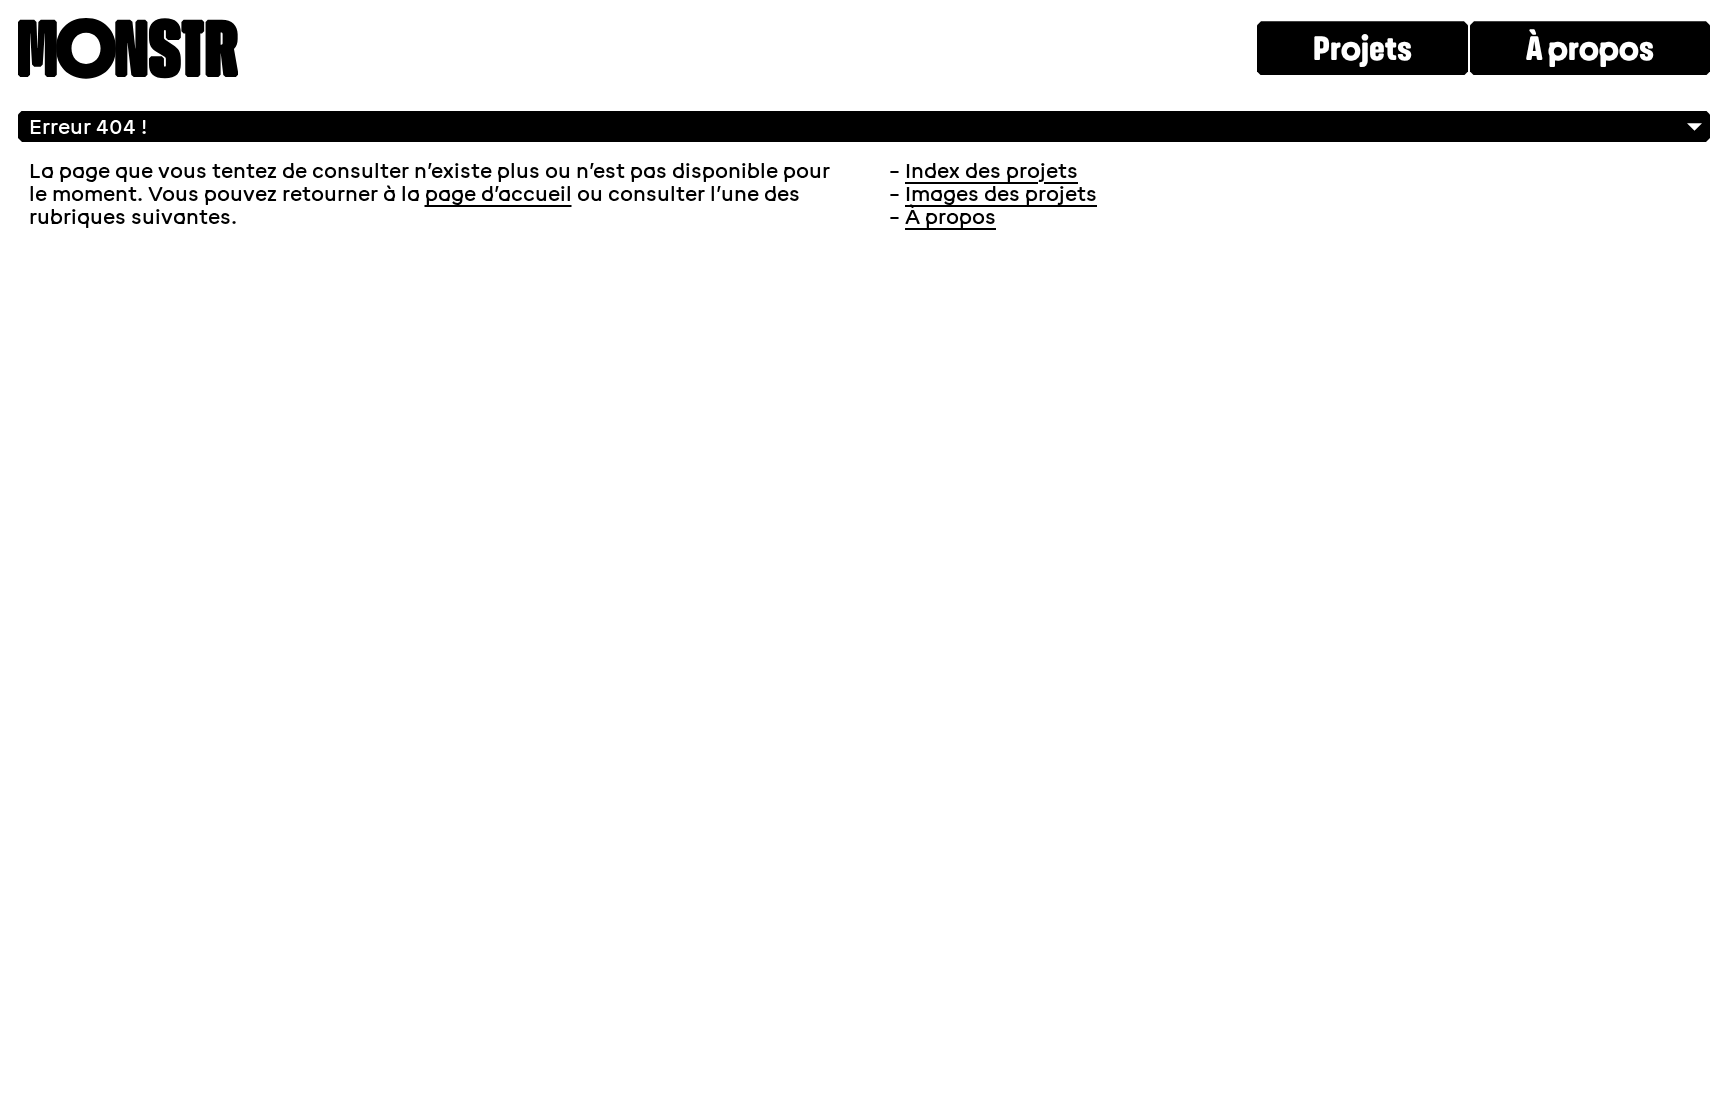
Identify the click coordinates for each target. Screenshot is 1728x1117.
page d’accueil (498, 194)
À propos (1590, 49)
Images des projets (1001, 194)
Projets (1362, 49)
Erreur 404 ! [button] (88, 127)
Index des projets (991, 171)
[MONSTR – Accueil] (128, 51)
